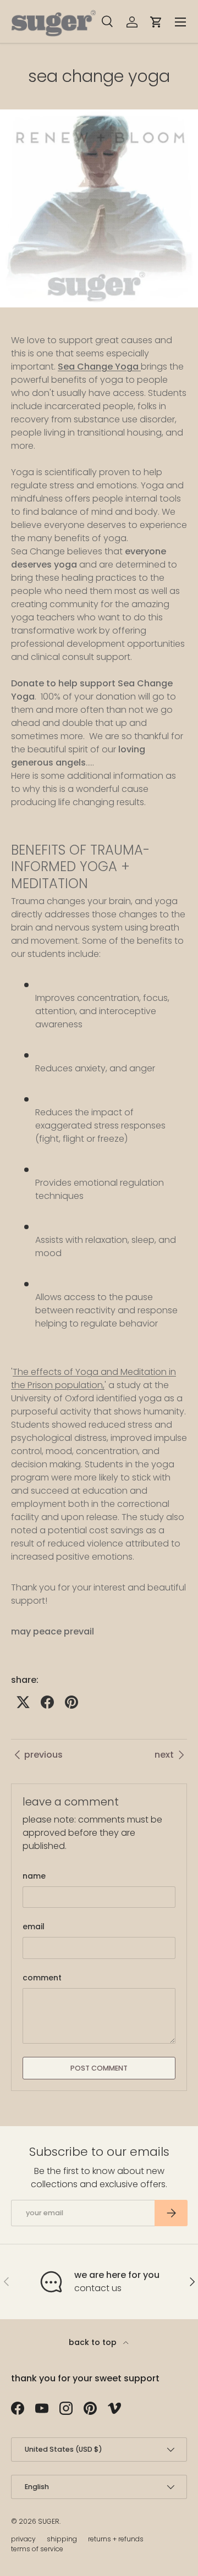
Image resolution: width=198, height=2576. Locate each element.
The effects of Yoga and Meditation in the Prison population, (94, 1378)
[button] (156, 22)
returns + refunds (116, 2539)
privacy (23, 2539)
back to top (94, 2342)
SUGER (49, 2521)
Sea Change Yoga (99, 367)
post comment (99, 2068)
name (34, 1876)
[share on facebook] (47, 1702)
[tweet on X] (23, 1702)
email (34, 1927)
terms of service (37, 2549)
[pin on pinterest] (71, 1702)
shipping (62, 2539)
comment (42, 1978)
